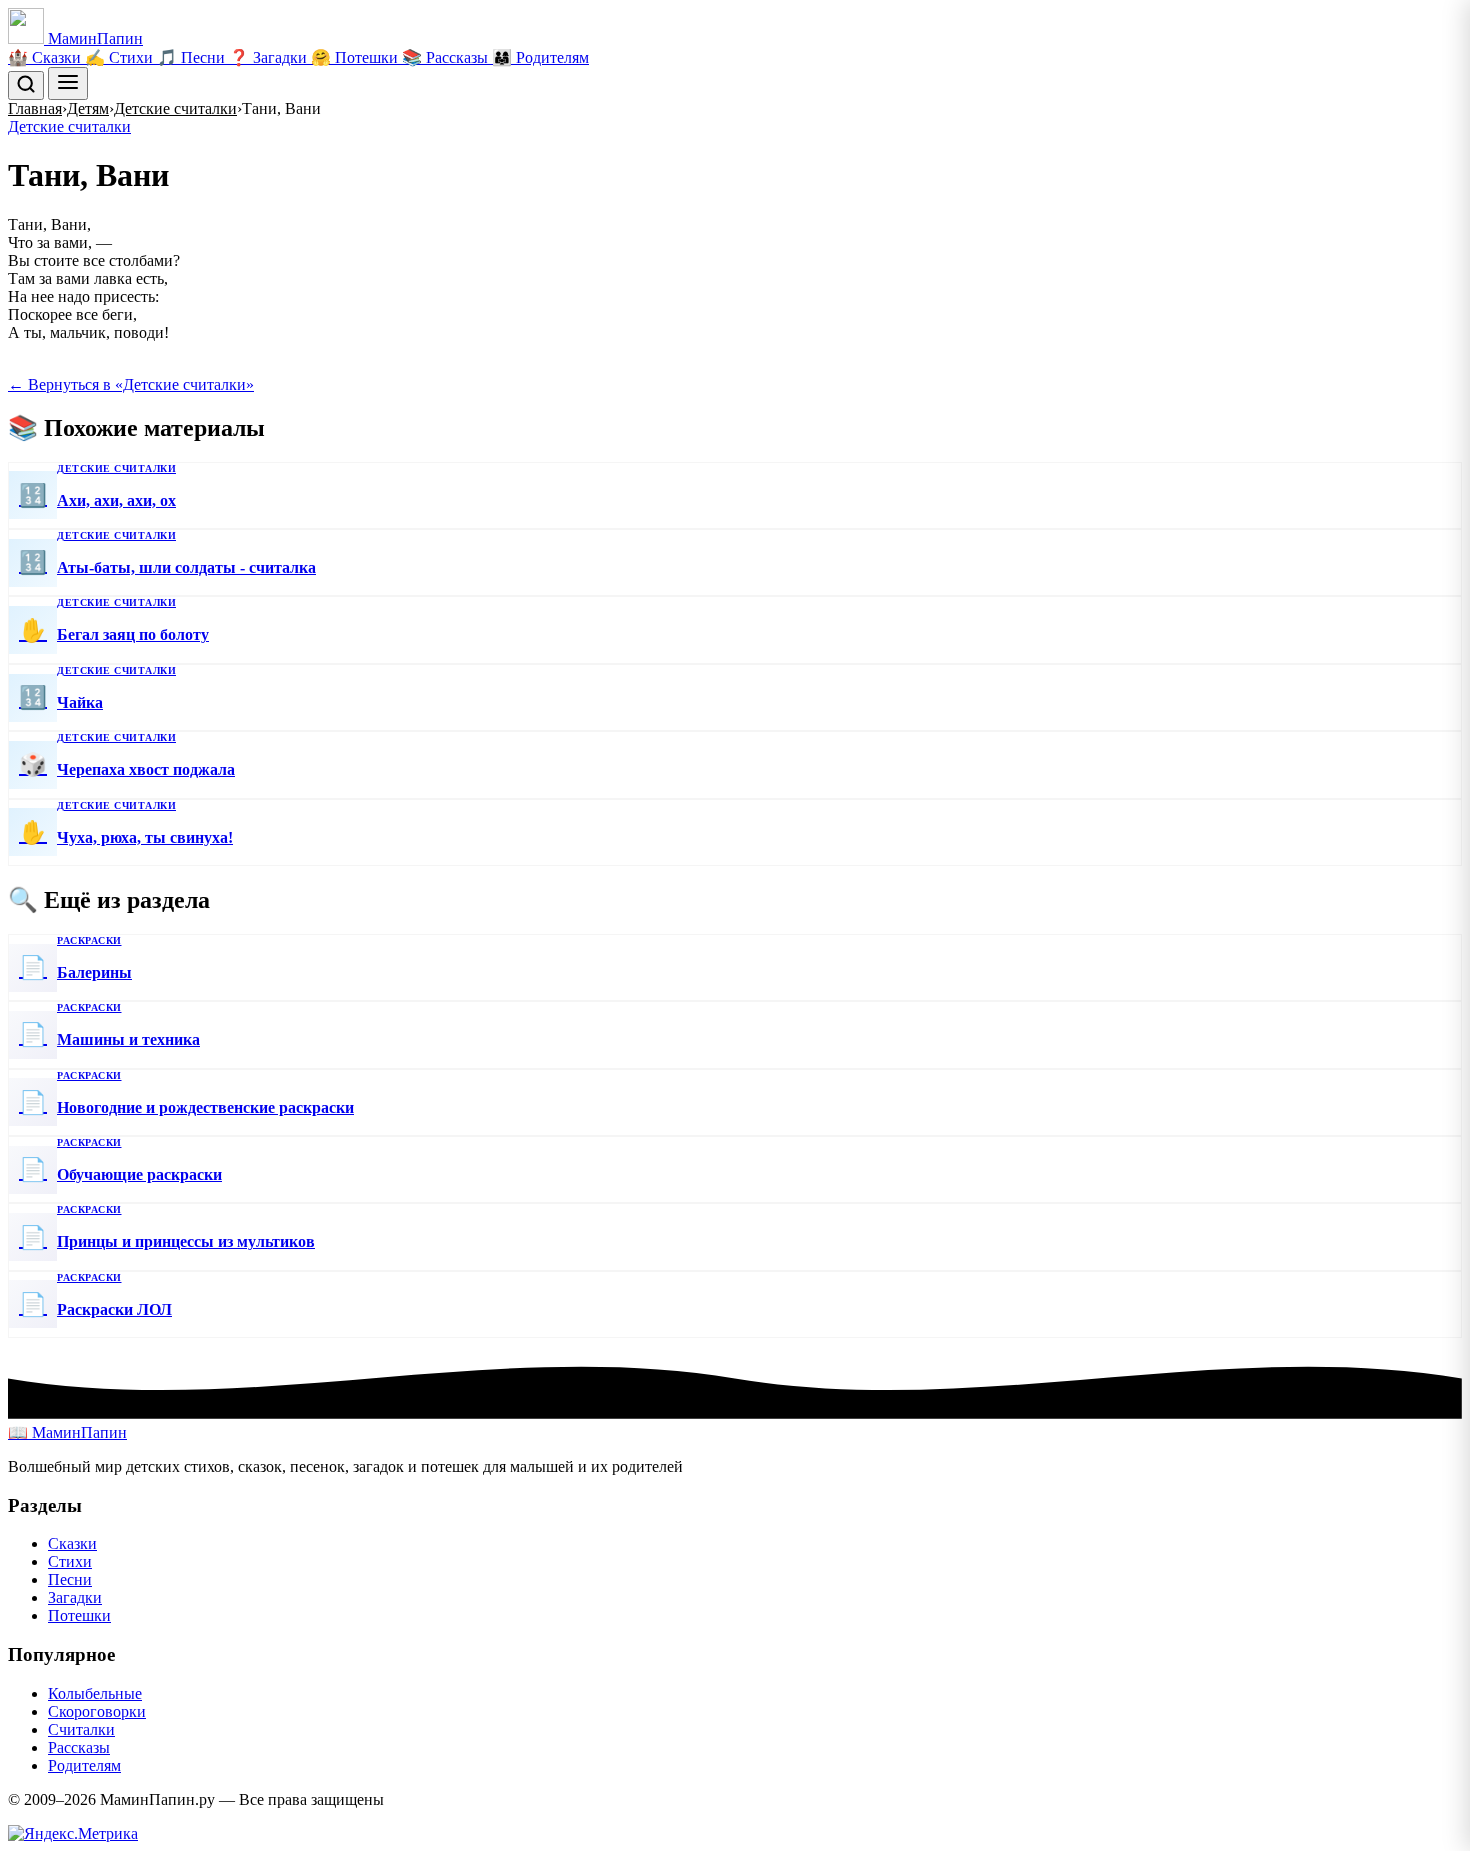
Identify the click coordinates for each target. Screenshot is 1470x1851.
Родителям (84, 1765)
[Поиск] (26, 85)
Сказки (72, 1543)
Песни (70, 1579)
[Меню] (68, 83)
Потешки (79, 1615)
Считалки (81, 1729)
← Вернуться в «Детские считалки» (131, 384)
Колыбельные (95, 1693)
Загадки (75, 1597)
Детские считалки (175, 108)
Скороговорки (97, 1711)
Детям (88, 108)
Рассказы (79, 1747)
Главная (35, 108)
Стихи (70, 1561)
